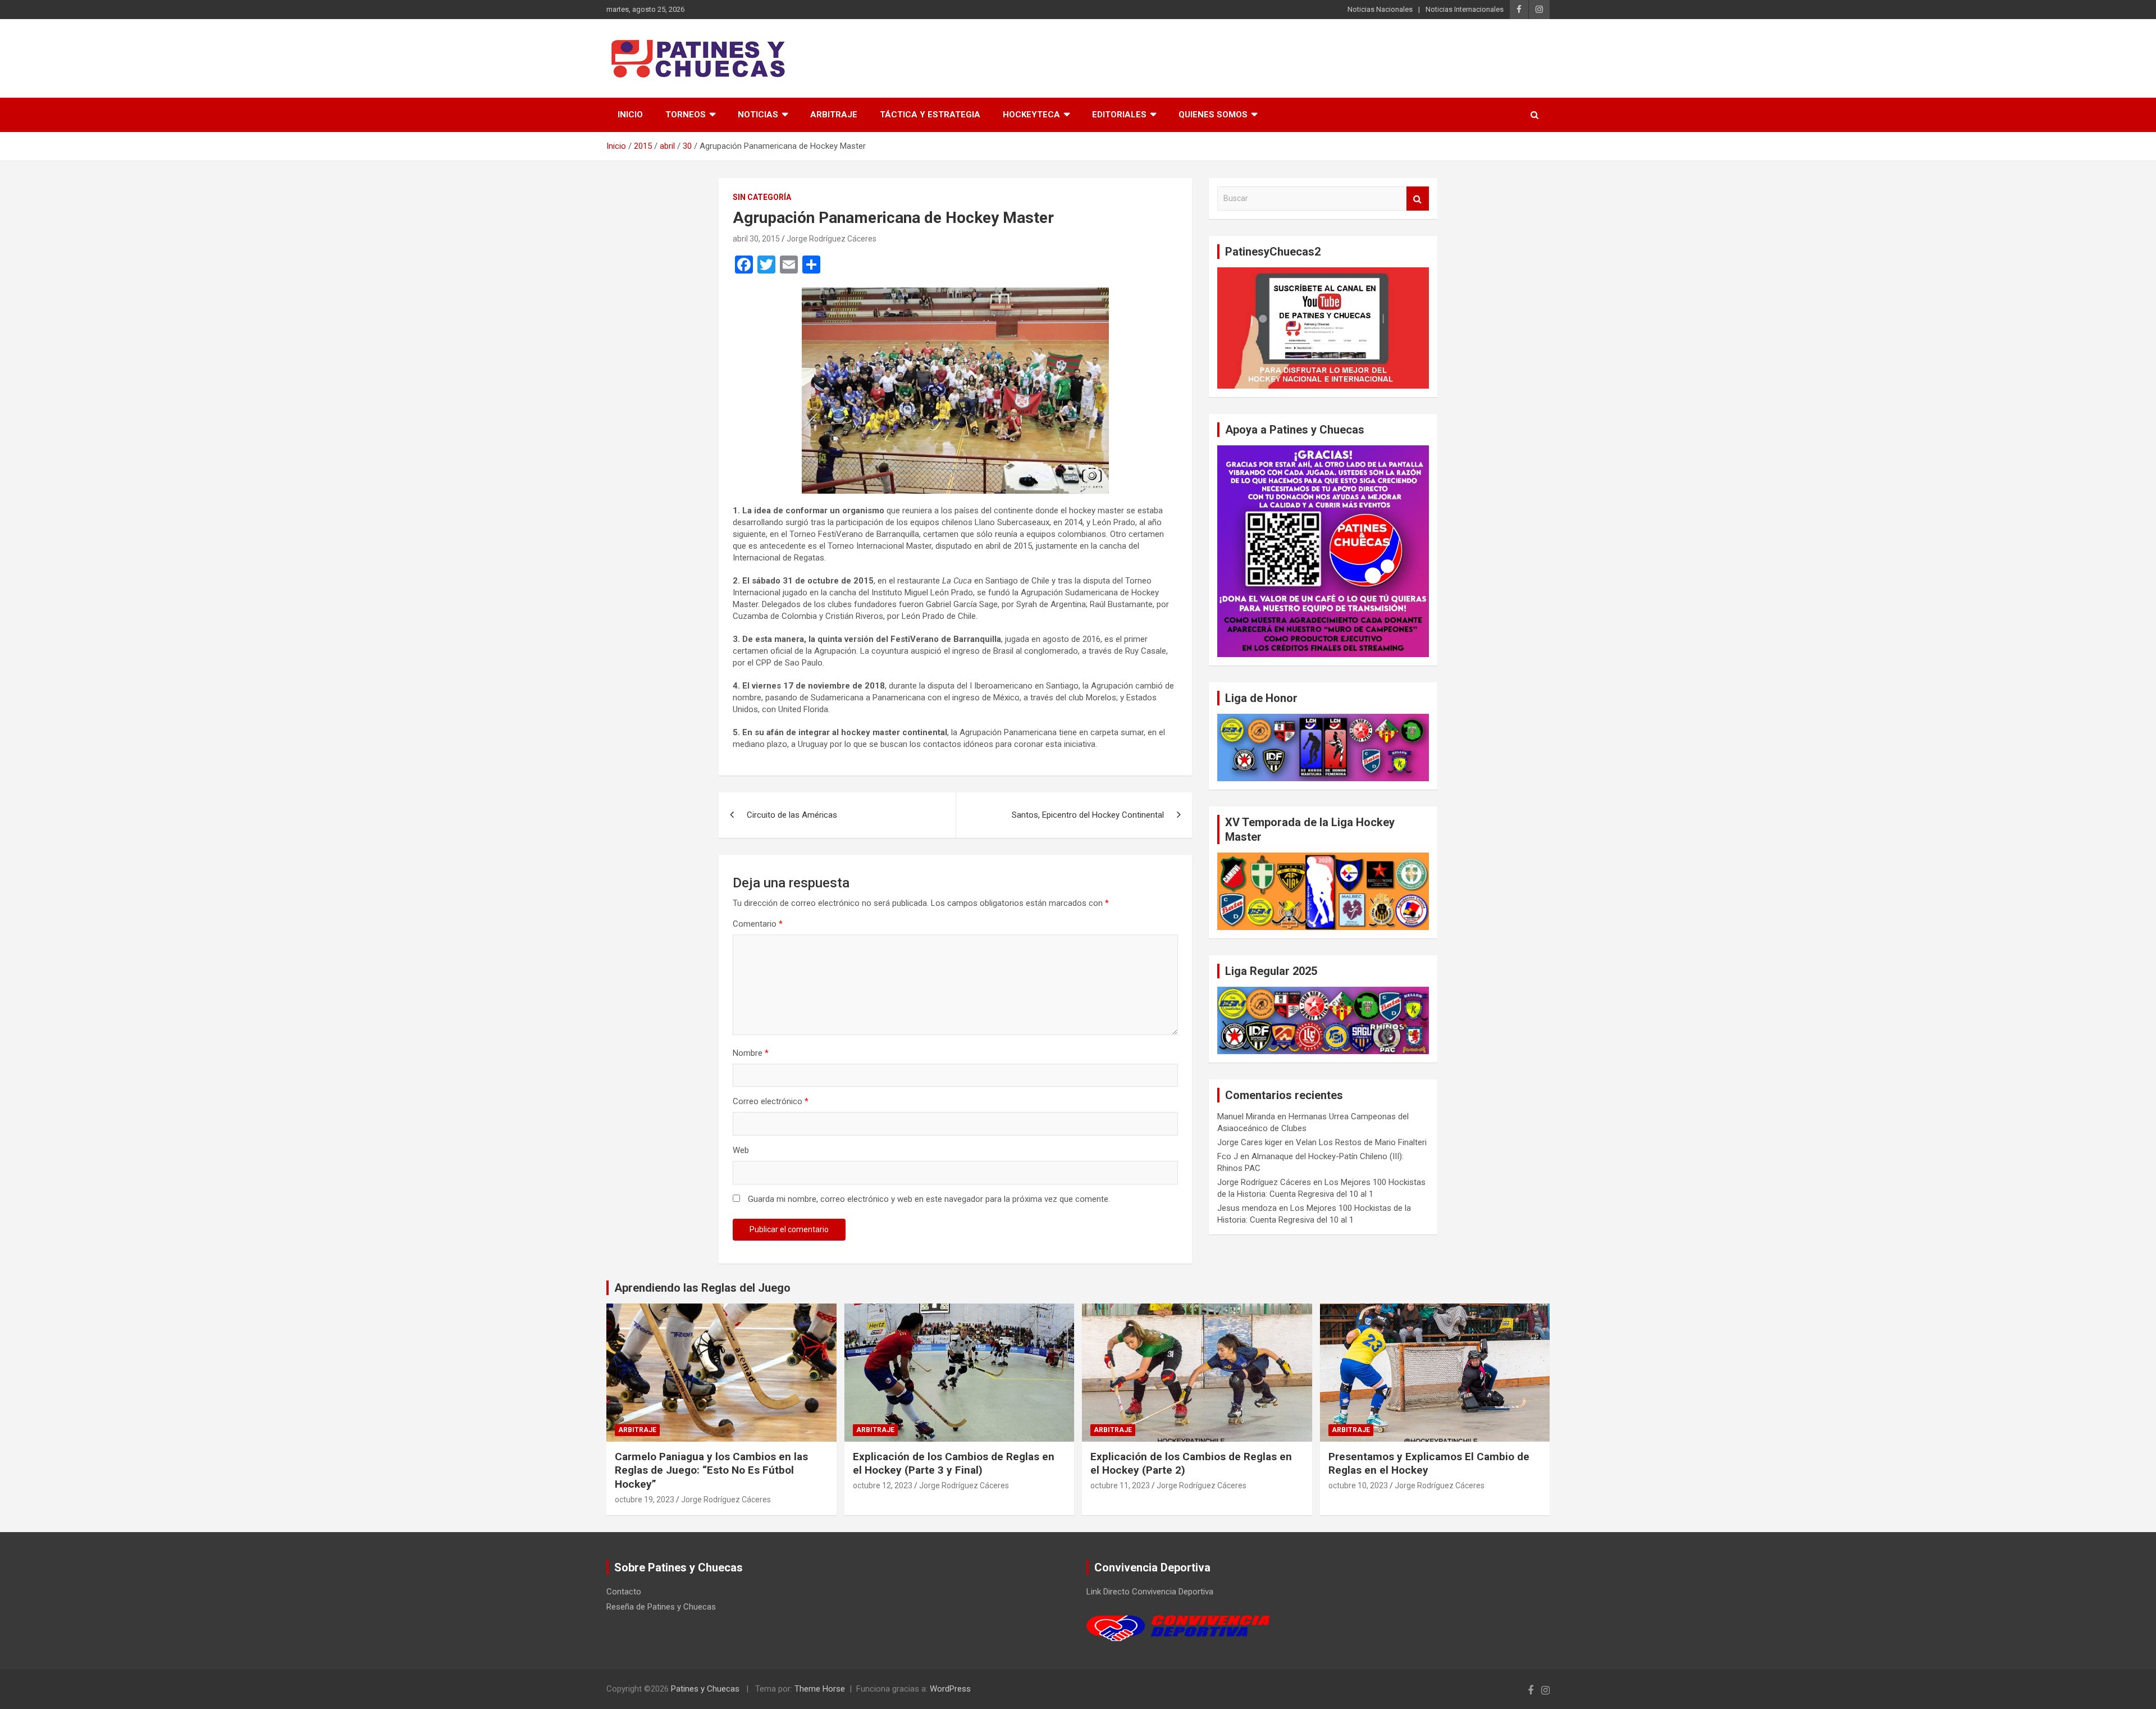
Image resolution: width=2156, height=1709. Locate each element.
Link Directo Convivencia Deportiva (1150, 1592)
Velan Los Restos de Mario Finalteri (1361, 1142)
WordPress (950, 1689)
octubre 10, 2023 (1358, 1485)
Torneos (686, 115)
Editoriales (1119, 115)
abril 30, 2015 (756, 239)
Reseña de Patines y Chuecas (661, 1607)
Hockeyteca (1031, 115)
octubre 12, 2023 (883, 1485)
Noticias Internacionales (1465, 9)
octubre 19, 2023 (645, 1500)
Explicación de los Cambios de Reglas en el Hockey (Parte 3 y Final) (954, 1464)
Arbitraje (834, 115)
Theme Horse (820, 1689)
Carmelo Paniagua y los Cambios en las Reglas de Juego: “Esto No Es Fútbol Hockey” (711, 1470)
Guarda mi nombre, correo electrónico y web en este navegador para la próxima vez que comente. (929, 1199)
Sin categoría (762, 197)
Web (741, 1150)
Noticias (758, 115)
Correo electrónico (771, 1101)
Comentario (758, 924)
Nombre (751, 1053)
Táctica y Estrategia (930, 115)
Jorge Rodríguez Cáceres (832, 239)
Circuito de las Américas (792, 815)
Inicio (630, 115)
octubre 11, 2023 (1120, 1485)
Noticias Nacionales (1380, 9)
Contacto (624, 1592)
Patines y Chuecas (705, 1689)
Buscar (1418, 199)
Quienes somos (1213, 115)
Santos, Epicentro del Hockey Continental (1088, 815)
